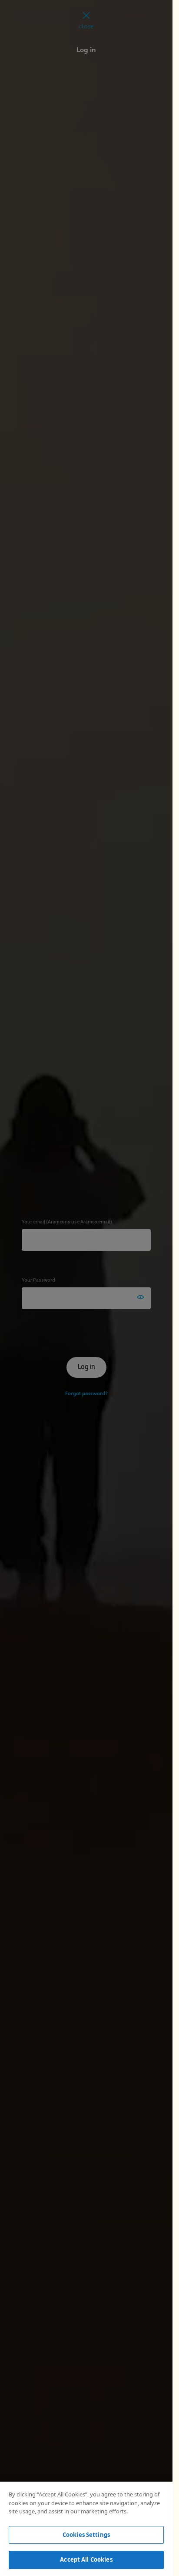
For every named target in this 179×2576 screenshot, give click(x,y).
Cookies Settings (86, 2535)
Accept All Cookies (86, 2559)
